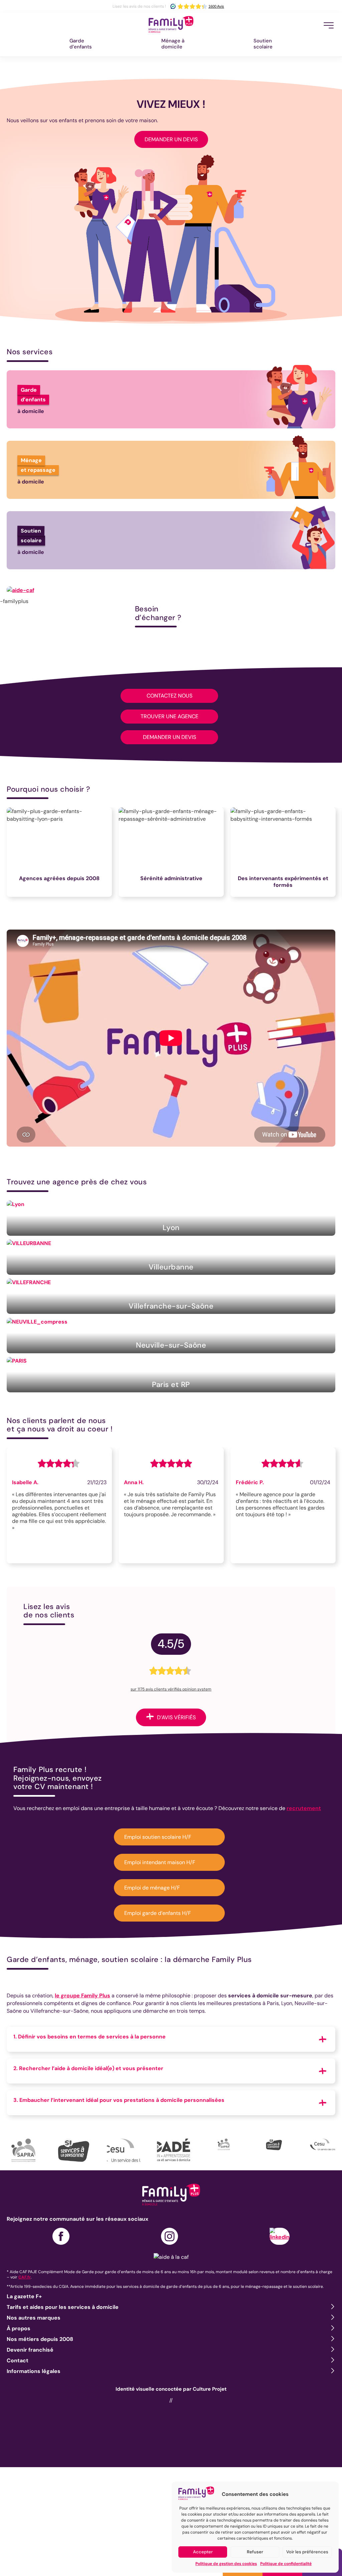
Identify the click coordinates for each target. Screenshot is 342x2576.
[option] (63, 855)
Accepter (203, 2552)
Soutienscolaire (263, 44)
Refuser (255, 2552)
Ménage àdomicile (173, 44)
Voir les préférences (307, 2552)
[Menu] (329, 25)
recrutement (304, 1808)
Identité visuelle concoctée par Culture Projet (171, 2389)
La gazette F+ (24, 2296)
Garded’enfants (81, 44)
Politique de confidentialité (286, 2564)
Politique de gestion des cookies (226, 2564)
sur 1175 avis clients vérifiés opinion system (171, 1689)
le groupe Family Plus (82, 1996)
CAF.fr (25, 2277)
